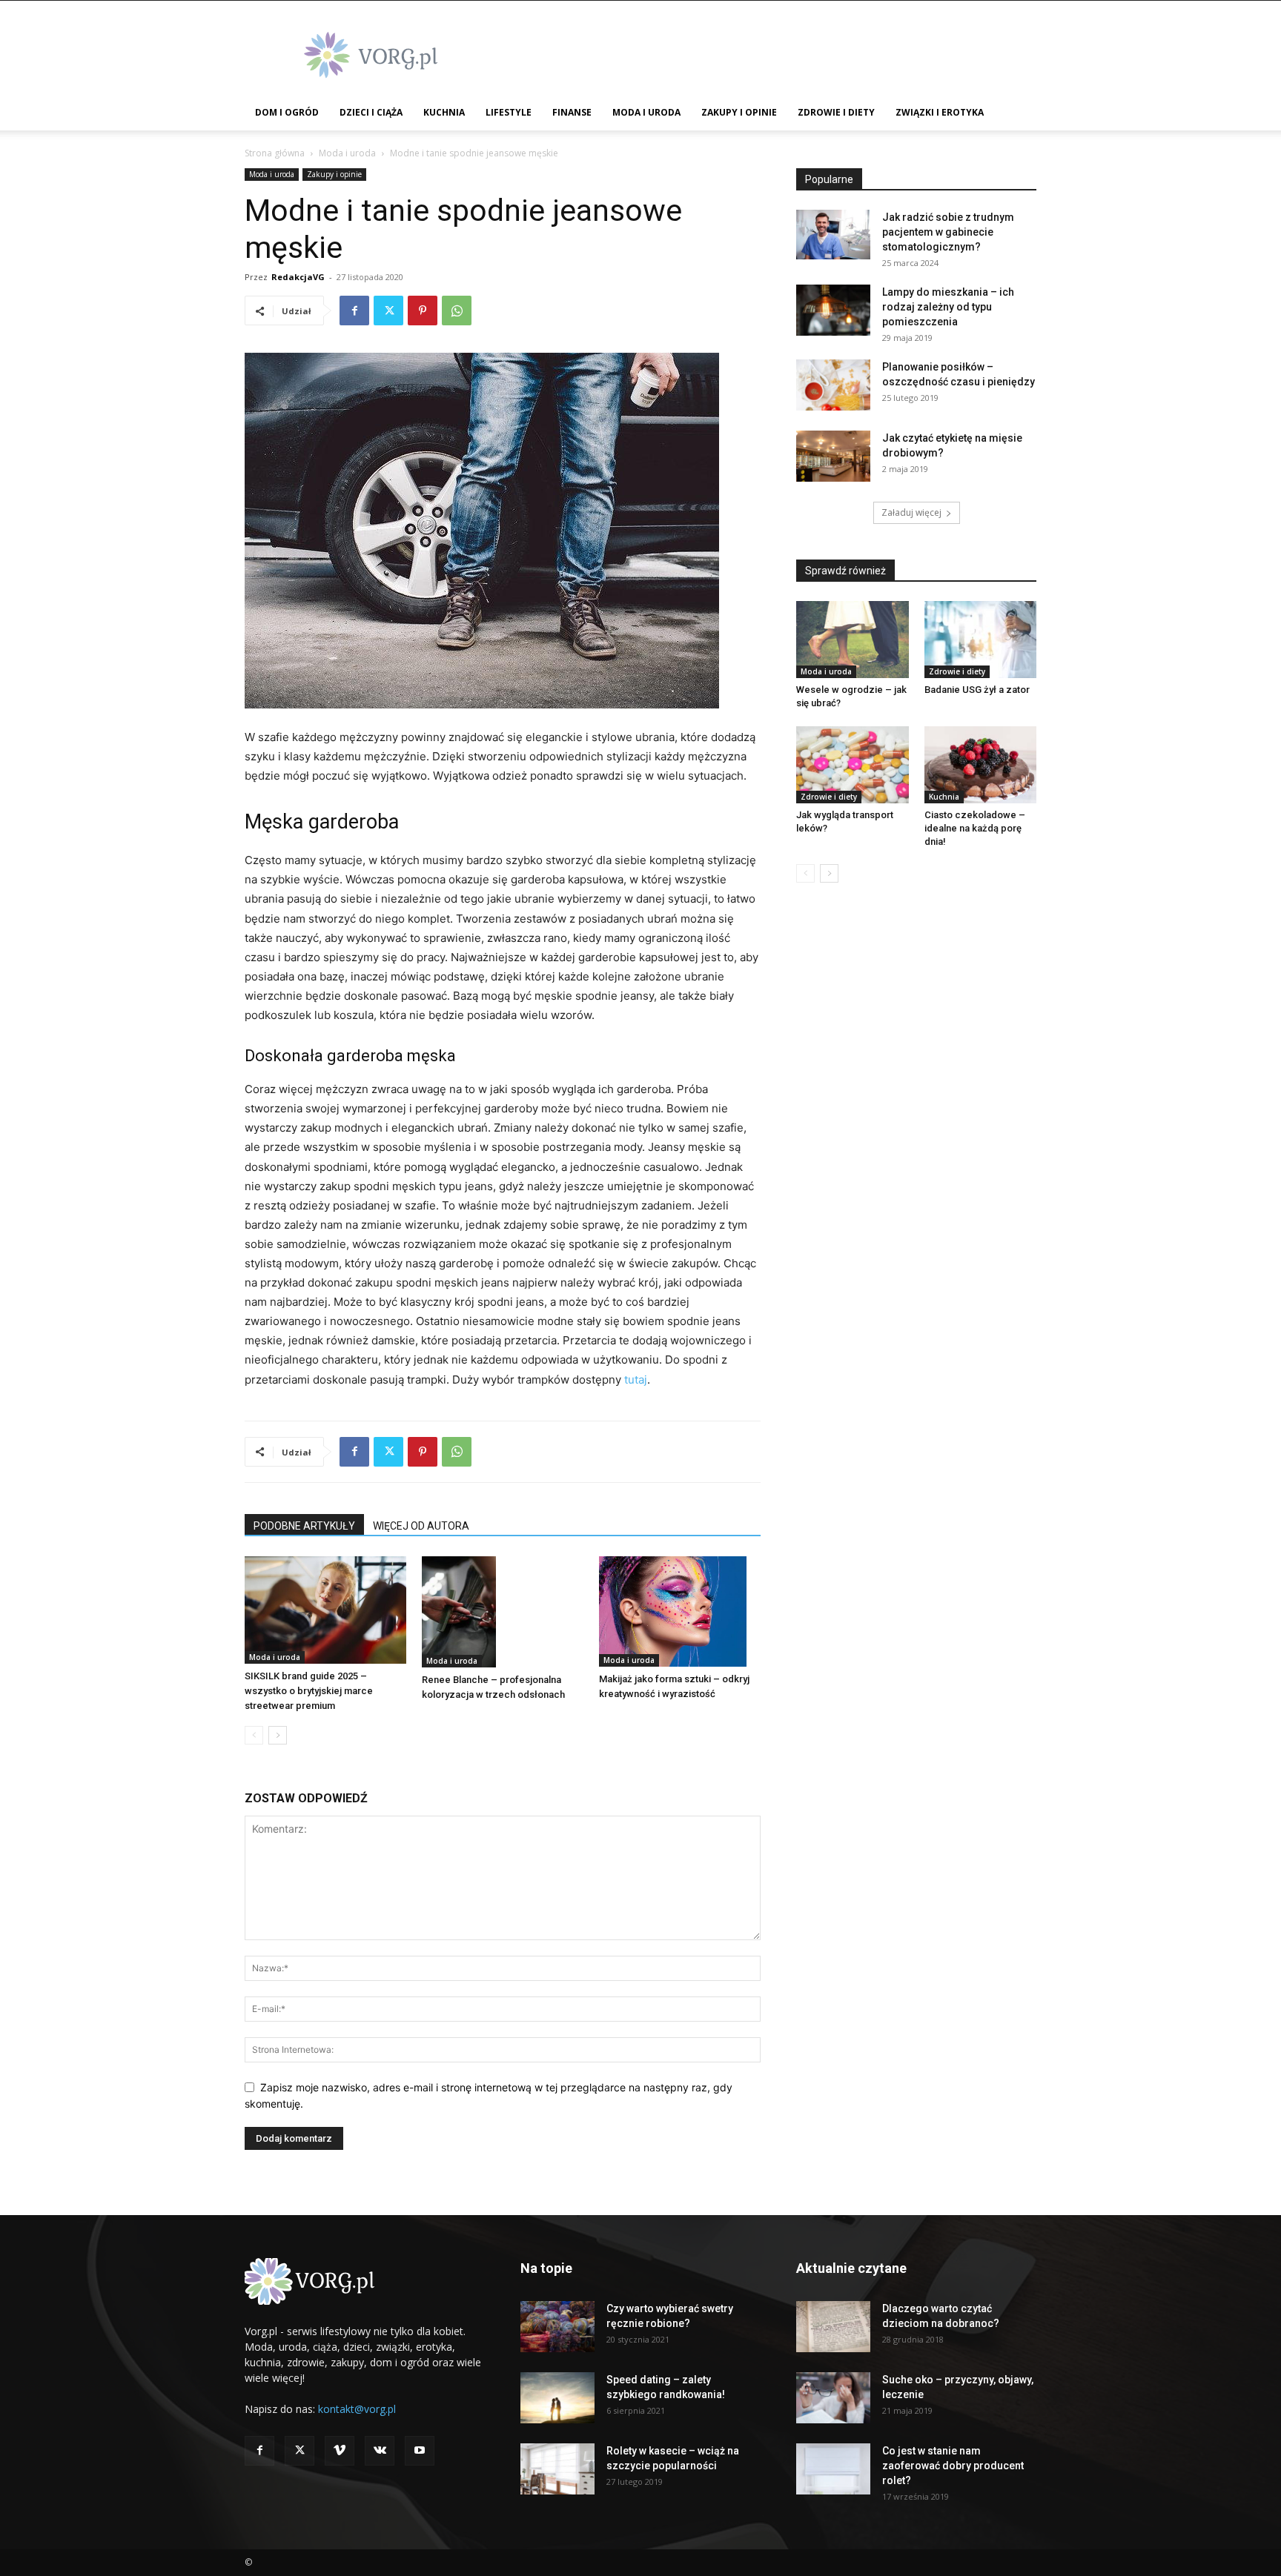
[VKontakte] (380, 2451)
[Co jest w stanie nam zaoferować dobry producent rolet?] (833, 2469)
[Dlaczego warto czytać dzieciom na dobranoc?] (833, 2327)
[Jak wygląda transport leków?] (853, 765)
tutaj (636, 1380)
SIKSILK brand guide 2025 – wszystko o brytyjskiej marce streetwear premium (309, 1691)
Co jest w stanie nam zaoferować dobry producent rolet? (953, 2466)
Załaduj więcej (911, 512)
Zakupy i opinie (739, 112)
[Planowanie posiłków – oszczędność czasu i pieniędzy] (833, 385)
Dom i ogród (287, 112)
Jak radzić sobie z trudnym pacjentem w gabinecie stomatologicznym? (948, 232)
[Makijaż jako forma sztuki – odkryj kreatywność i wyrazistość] (680, 1612)
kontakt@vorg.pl (357, 2409)
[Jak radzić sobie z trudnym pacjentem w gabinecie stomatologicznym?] (833, 235)
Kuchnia (444, 112)
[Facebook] (354, 311)
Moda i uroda (646, 112)
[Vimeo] (340, 2451)
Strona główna (275, 153)
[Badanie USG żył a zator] (981, 640)
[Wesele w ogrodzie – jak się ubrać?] (853, 640)
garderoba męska (391, 1056)
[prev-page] (254, 1735)
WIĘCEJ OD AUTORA (421, 1526)
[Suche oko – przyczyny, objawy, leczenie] (833, 2398)
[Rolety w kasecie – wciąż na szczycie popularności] (557, 2469)
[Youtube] (420, 2451)
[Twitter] (388, 311)
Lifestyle (509, 112)
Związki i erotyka (940, 112)
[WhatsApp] (457, 311)
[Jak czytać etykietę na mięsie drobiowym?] (833, 456)
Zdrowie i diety (836, 112)
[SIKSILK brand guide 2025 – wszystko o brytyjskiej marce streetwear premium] (325, 1610)
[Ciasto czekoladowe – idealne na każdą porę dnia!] (981, 765)
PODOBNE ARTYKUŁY (304, 1526)
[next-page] (278, 1735)
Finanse (572, 112)
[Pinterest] (423, 311)
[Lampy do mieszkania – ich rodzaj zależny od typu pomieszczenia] (833, 310)
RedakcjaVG (298, 277)
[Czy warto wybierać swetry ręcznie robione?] (557, 2327)
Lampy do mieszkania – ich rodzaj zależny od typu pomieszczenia (948, 307)
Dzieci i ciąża (371, 112)
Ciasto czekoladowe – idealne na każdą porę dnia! (975, 828)
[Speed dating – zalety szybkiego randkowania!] (557, 2398)
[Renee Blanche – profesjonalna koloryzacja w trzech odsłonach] (503, 1612)
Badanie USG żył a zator (977, 690)
